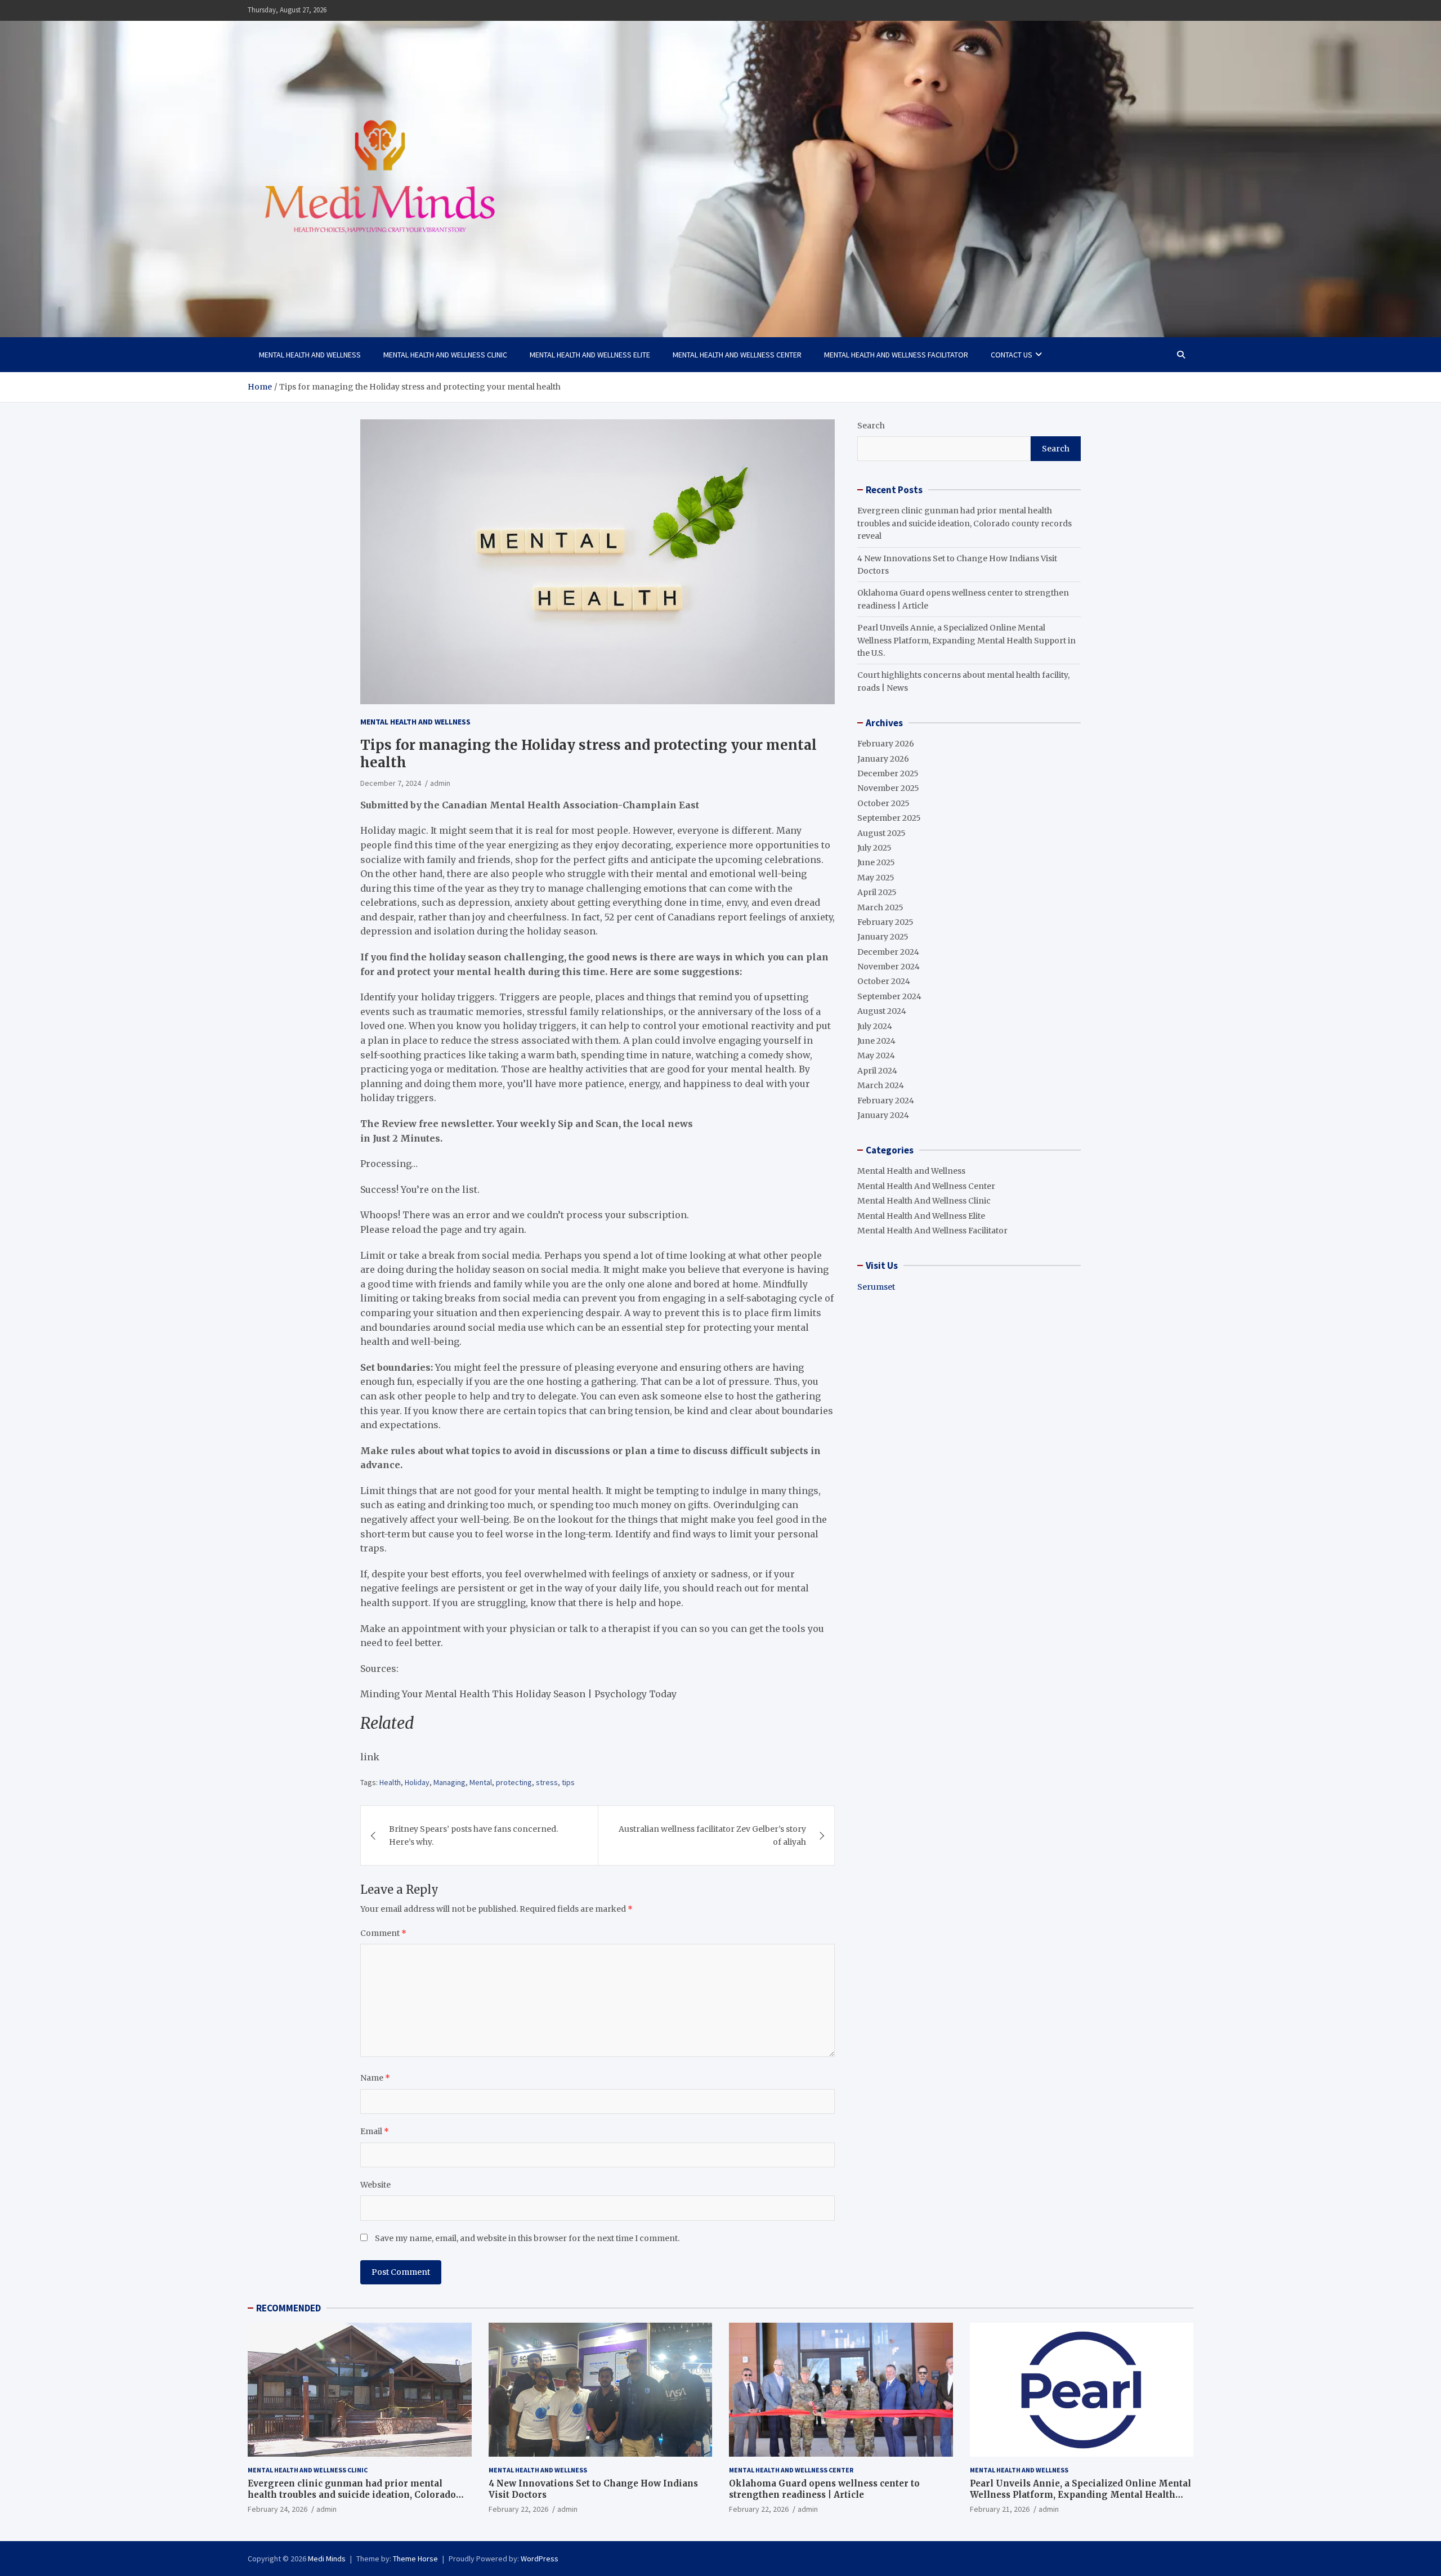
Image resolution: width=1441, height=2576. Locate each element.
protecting (514, 1782)
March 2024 (881, 1085)
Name (375, 2078)
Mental (481, 1782)
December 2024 (888, 952)
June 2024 (876, 1041)
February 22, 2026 (518, 2509)
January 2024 (883, 1115)
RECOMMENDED (288, 2308)
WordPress (540, 2559)
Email (375, 2131)
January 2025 (883, 937)
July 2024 (875, 1026)
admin (440, 783)
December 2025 (888, 773)
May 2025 (876, 878)
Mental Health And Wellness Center (737, 355)
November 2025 (888, 788)
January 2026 (883, 759)
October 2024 (884, 981)
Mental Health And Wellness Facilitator (896, 355)
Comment (383, 1933)
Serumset (876, 1287)
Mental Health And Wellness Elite (590, 355)
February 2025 (885, 922)
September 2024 (889, 996)
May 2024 (876, 1056)
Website (375, 2185)
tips (568, 1782)
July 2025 (874, 848)
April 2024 (877, 1071)
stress (547, 1782)
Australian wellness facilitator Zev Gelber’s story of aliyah (712, 1835)
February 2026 (886, 744)
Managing (449, 1782)
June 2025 (876, 862)
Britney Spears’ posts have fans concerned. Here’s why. (473, 1835)
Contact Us (1012, 355)
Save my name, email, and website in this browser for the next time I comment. (527, 2238)
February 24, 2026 (278, 2509)
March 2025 (880, 907)
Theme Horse (415, 2559)
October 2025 (883, 803)
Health (390, 1782)
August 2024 (882, 1011)
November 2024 (889, 967)
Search (871, 426)
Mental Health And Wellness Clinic (445, 355)
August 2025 (881, 833)
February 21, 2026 (1000, 2509)
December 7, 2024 (391, 783)
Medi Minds (327, 2559)
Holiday (417, 1782)
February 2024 (886, 1101)
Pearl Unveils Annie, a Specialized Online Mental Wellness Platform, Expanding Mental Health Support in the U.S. (966, 640)
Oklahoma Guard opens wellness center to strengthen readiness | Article (824, 2489)
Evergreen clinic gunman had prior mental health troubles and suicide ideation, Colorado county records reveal (965, 523)
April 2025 (877, 892)
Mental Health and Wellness (310, 355)
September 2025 (889, 818)
